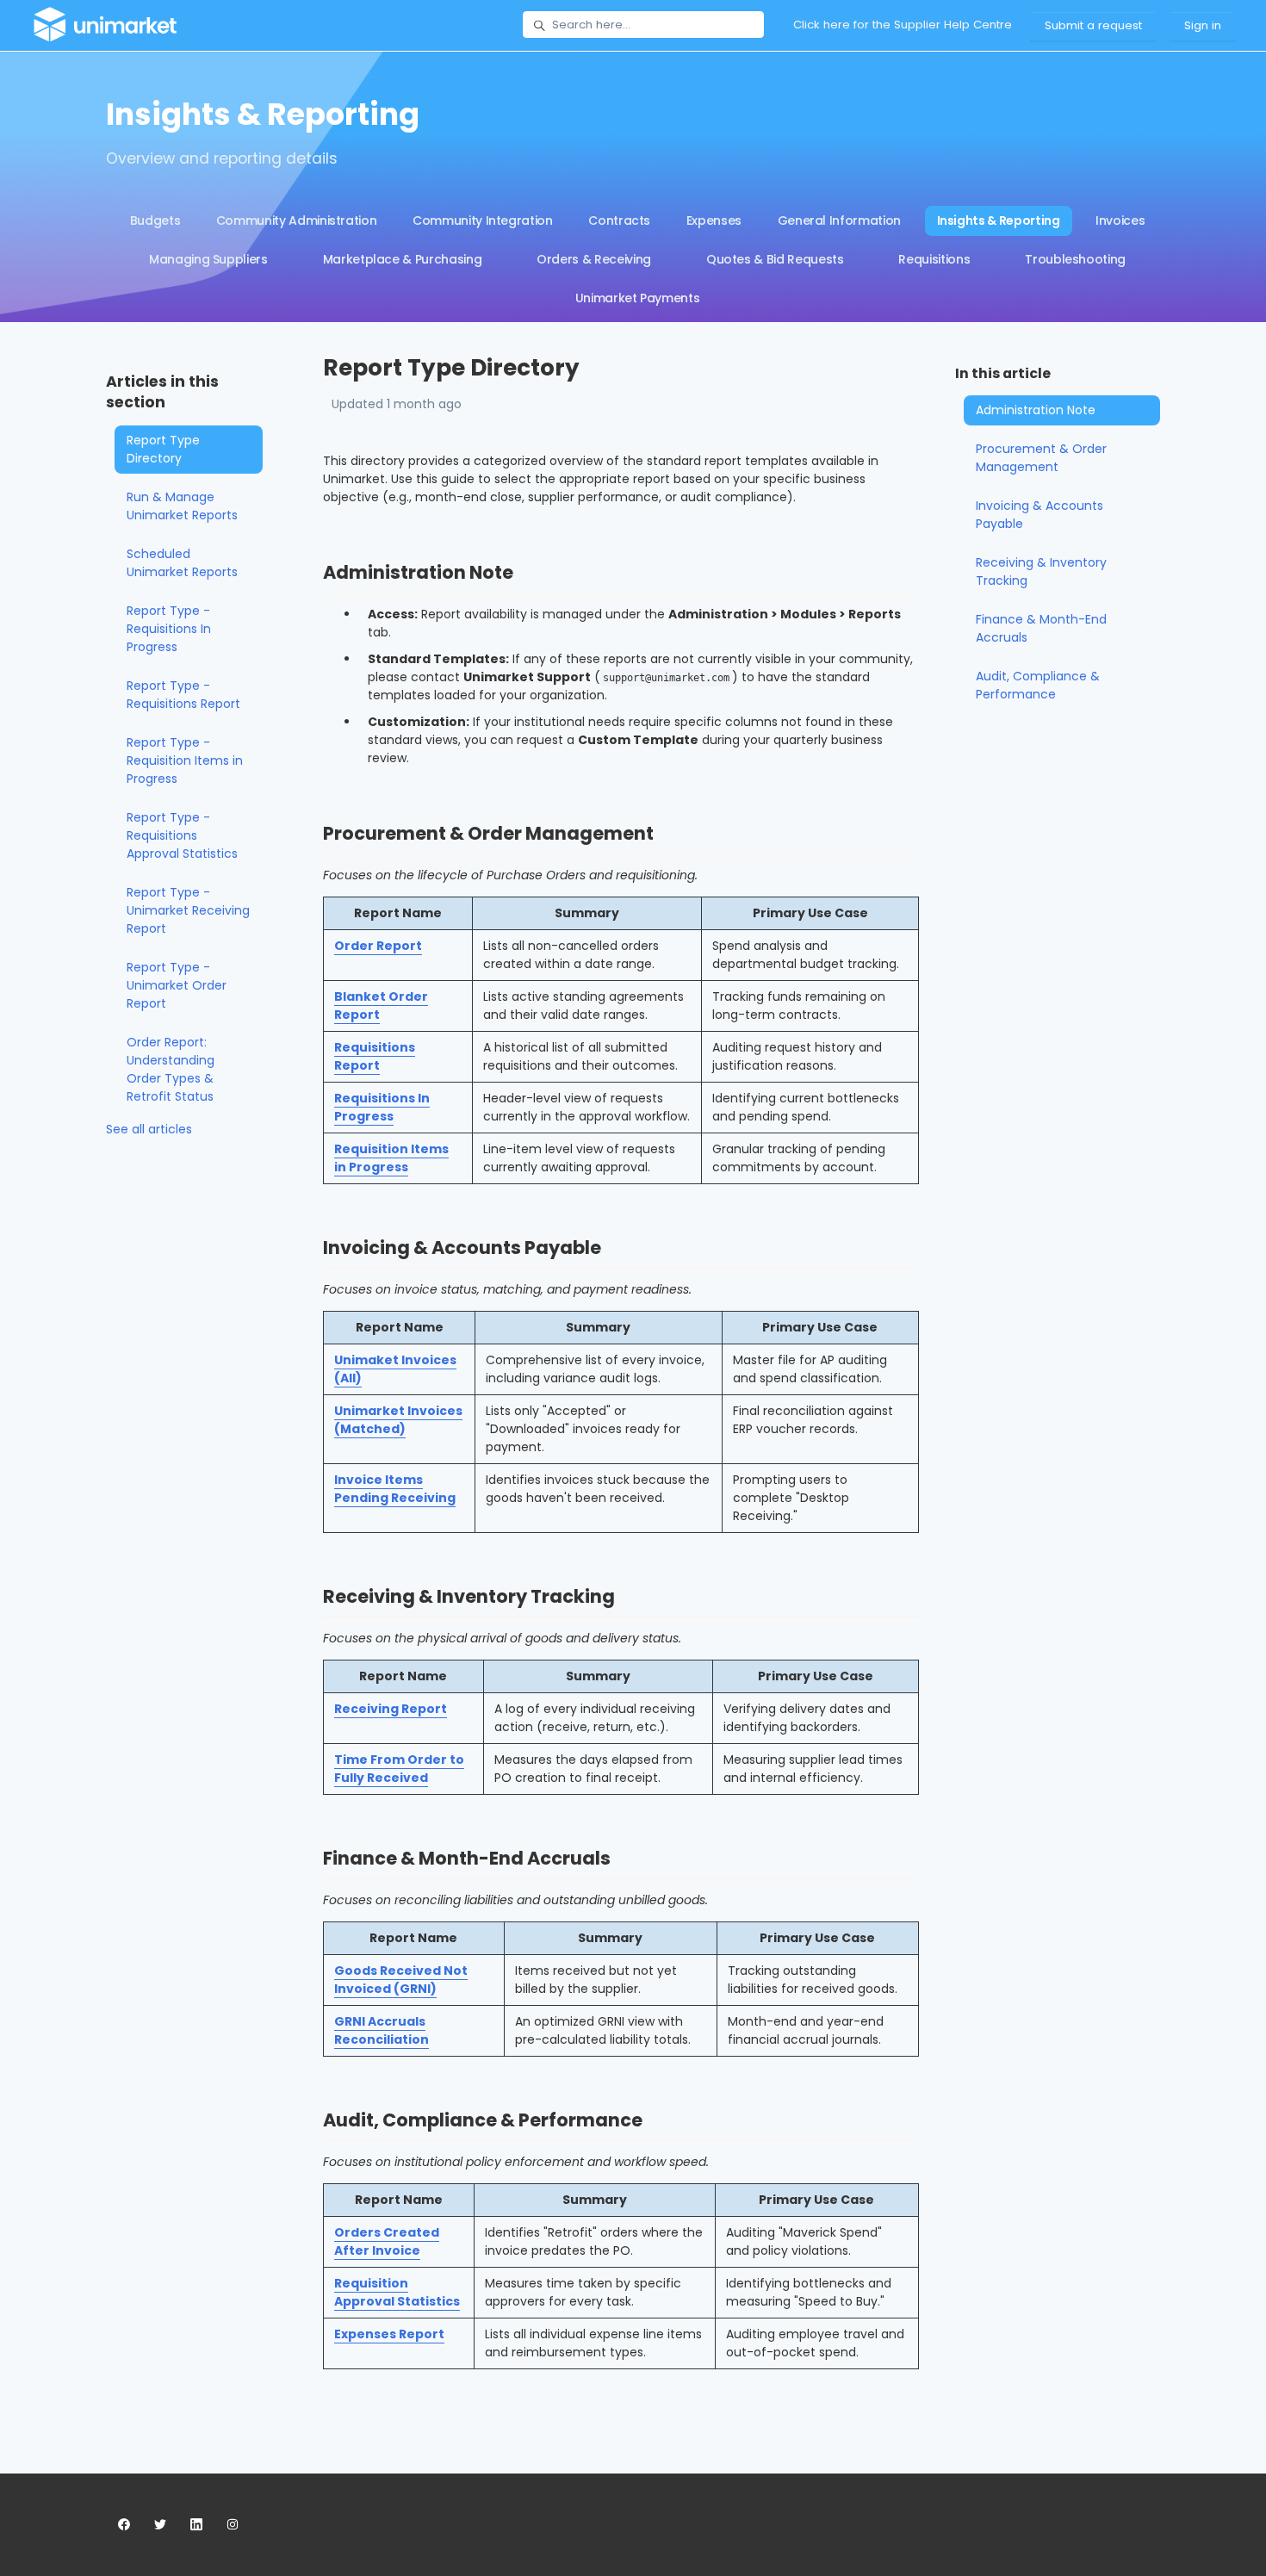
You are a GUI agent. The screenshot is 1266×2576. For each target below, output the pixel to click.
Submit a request (1093, 25)
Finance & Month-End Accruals (1041, 628)
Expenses (714, 220)
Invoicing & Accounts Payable (1039, 515)
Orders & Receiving (594, 259)
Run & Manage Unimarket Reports (182, 506)
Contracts (619, 220)
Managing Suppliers (208, 259)
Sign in (1203, 25)
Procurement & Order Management (1041, 458)
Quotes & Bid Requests (775, 259)
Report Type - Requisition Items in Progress (185, 760)
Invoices (1120, 220)
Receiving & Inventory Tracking (1041, 571)
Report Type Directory (163, 449)
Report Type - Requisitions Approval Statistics (182, 835)
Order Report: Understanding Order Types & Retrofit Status (171, 1069)
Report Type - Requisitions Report (183, 695)
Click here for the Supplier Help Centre (903, 25)
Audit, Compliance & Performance (1038, 685)
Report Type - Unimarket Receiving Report (188, 910)
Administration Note (1036, 410)
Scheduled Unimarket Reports (182, 563)
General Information (839, 220)
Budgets (155, 220)
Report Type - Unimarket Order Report (177, 985)
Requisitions (934, 259)
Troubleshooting (1075, 259)
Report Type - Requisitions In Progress (169, 629)
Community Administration (297, 220)
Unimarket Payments (638, 298)
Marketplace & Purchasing (403, 259)
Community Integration (483, 220)
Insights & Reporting (999, 220)
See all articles (149, 1129)
